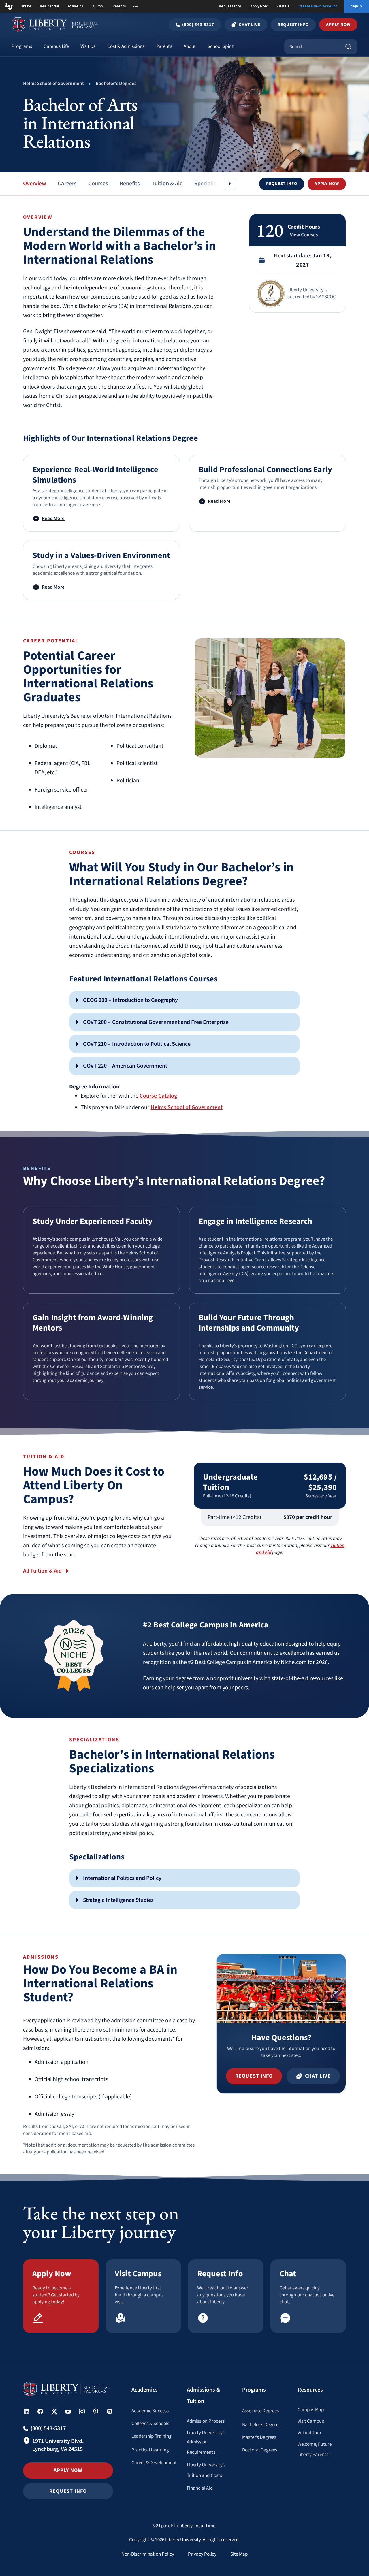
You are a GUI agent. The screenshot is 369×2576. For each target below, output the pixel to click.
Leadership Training (151, 2436)
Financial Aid (200, 2488)
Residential (49, 6)
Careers (67, 184)
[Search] (349, 47)
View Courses (304, 235)
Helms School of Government (186, 1107)
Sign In (356, 6)
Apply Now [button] (338, 25)
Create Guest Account (318, 6)
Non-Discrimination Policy (148, 2554)
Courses (98, 184)
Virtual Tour (309, 2433)
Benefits (130, 184)
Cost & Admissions (126, 46)
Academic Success (150, 2411)
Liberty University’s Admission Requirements (206, 2443)
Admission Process (206, 2421)
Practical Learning (150, 2450)
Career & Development (154, 2463)
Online (26, 6)
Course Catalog (158, 1096)
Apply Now (259, 6)
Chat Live (250, 25)
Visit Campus (311, 2421)
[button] (282, 184)
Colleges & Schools (150, 2424)
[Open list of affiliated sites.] (135, 6)
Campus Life (56, 46)
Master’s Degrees (259, 2437)
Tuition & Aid (167, 184)
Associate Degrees (260, 2411)
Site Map (239, 2554)
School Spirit (221, 46)
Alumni (98, 6)
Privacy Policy (202, 2554)
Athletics (76, 6)
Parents (119, 6)
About (190, 46)
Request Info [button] (68, 2491)
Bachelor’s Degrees (261, 2425)
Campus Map (311, 2410)
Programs (22, 46)
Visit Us (283, 6)
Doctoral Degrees (260, 2450)
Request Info (230, 6)
